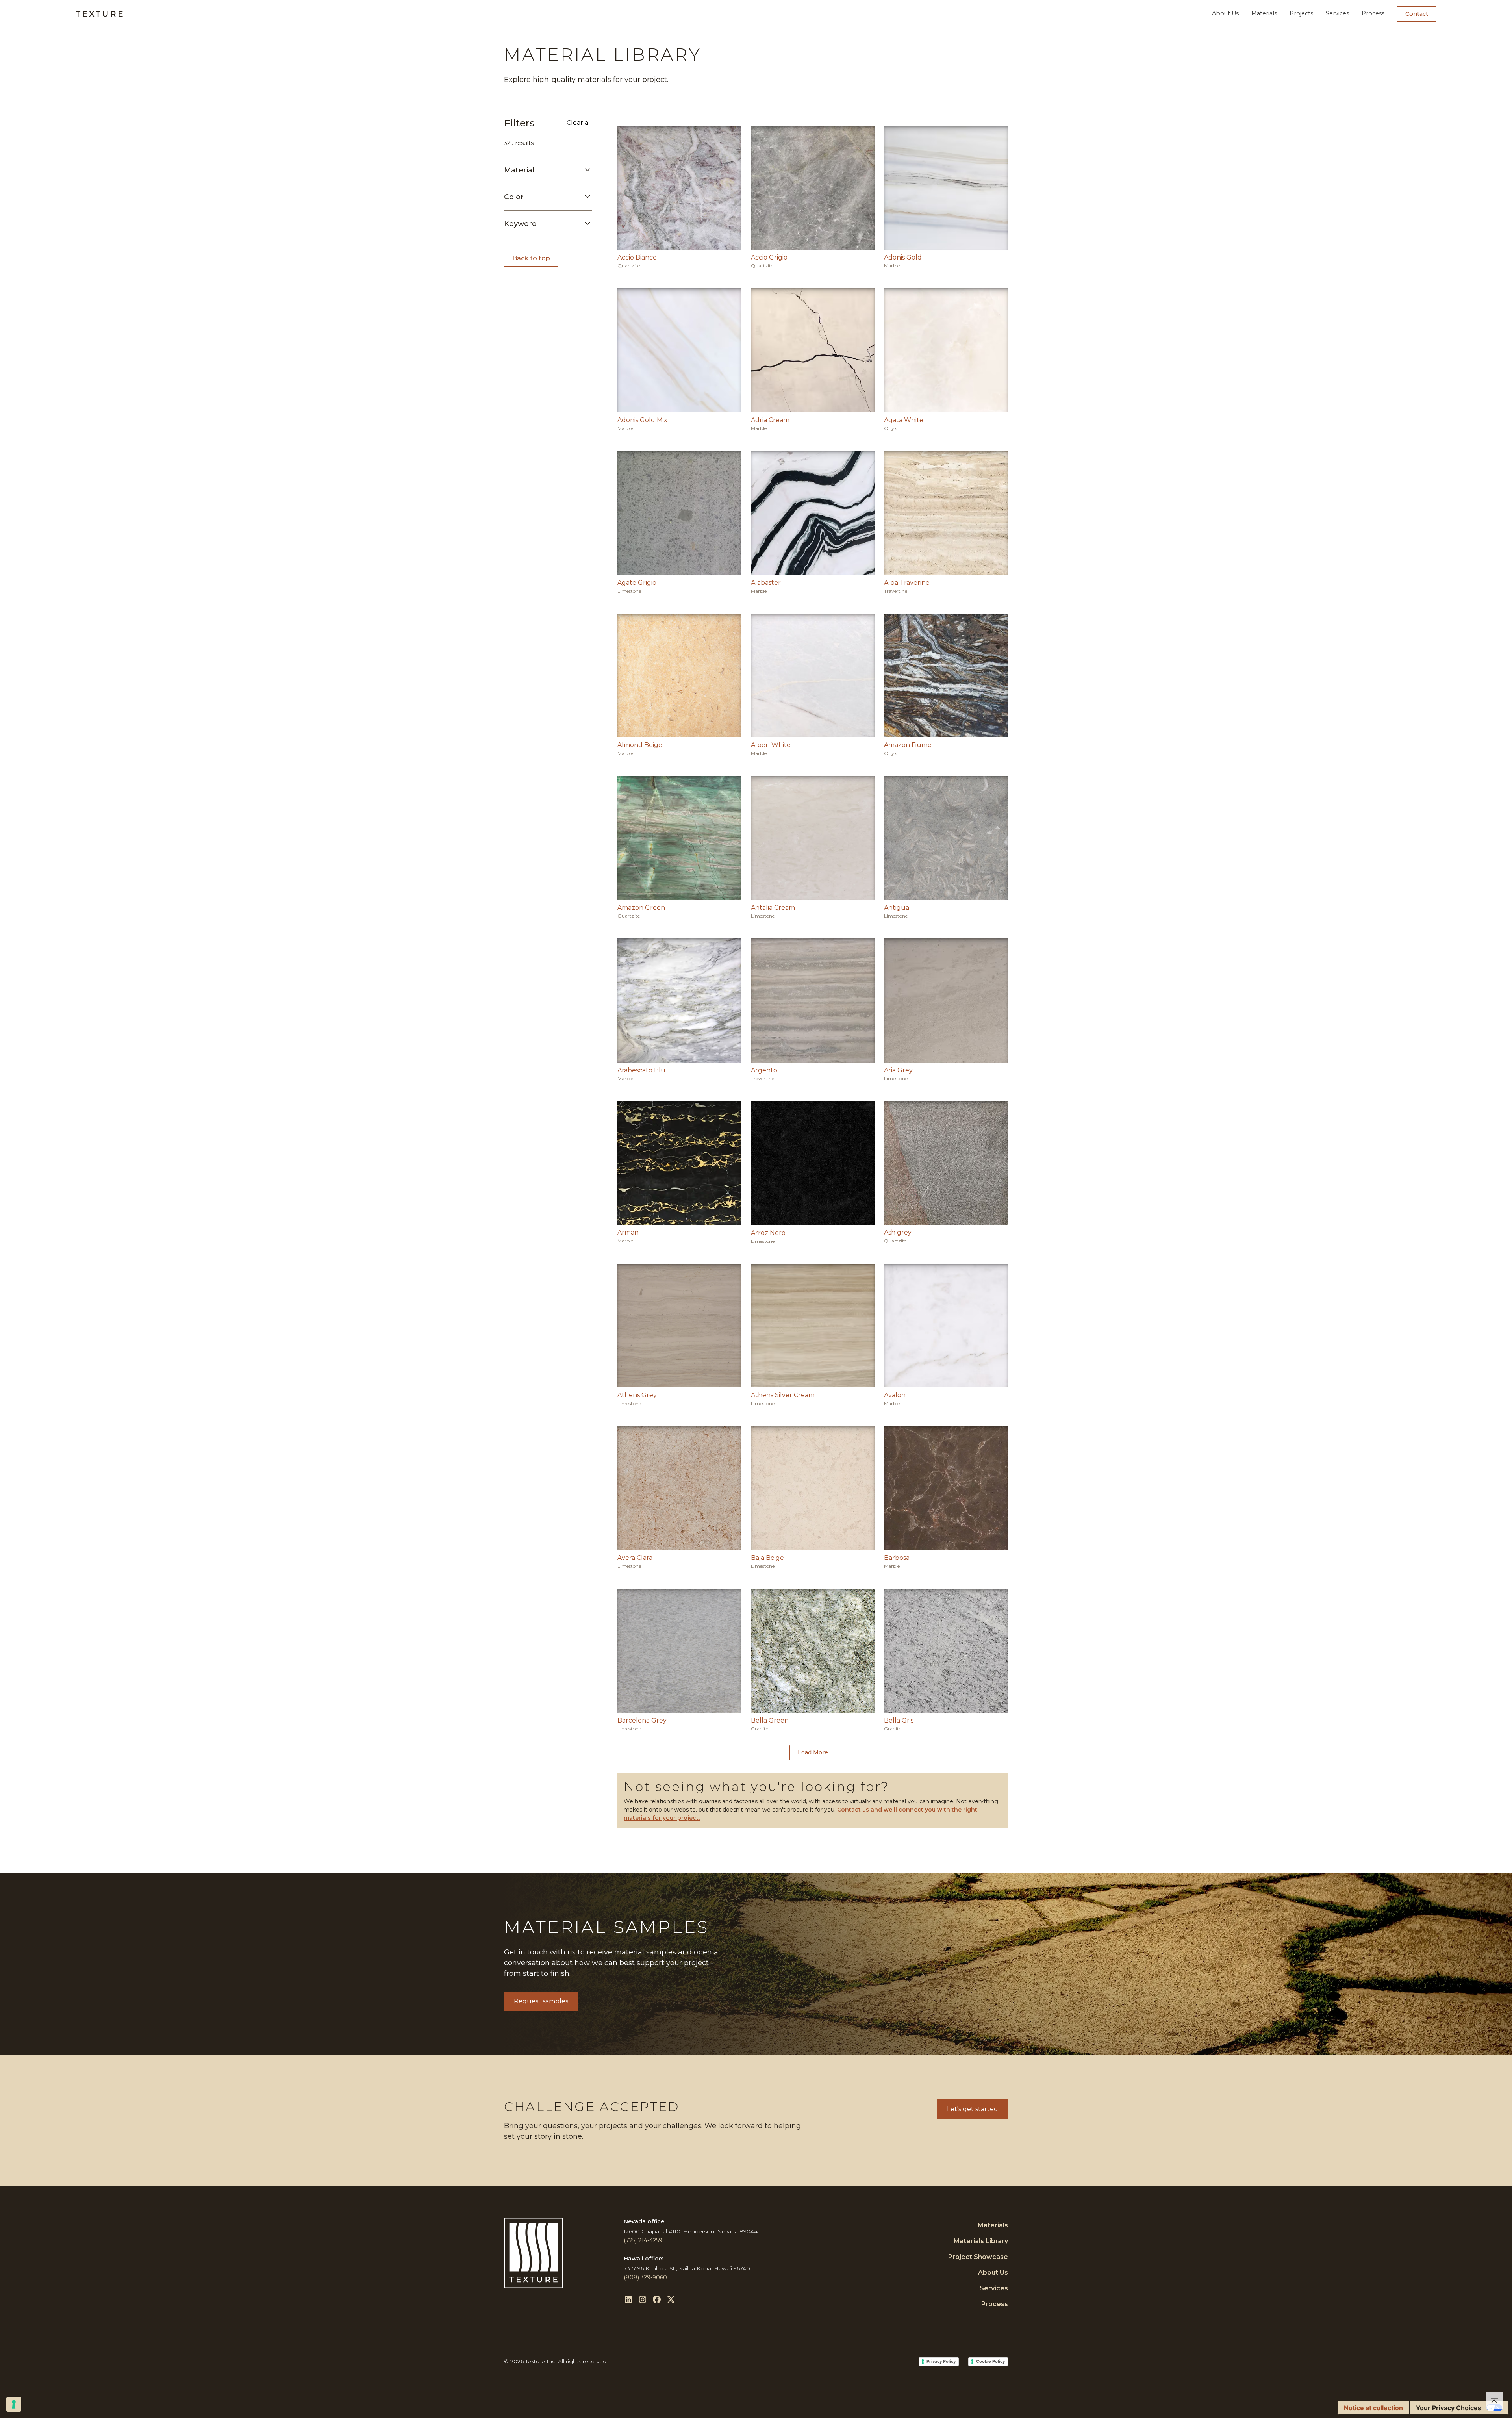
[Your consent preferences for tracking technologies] (14, 2404)
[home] (99, 14)
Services (1337, 13)
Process (1373, 13)
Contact (1417, 14)
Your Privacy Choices (1449, 2408)
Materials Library (981, 2241)
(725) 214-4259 (643, 2240)
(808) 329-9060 (645, 2277)
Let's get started (973, 2109)
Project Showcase (978, 2257)
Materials (1264, 13)
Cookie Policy (990, 2361)
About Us (1225, 13)
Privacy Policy (941, 2361)
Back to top (531, 258)
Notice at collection (1373, 2408)
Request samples (541, 2001)
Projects (1301, 13)
